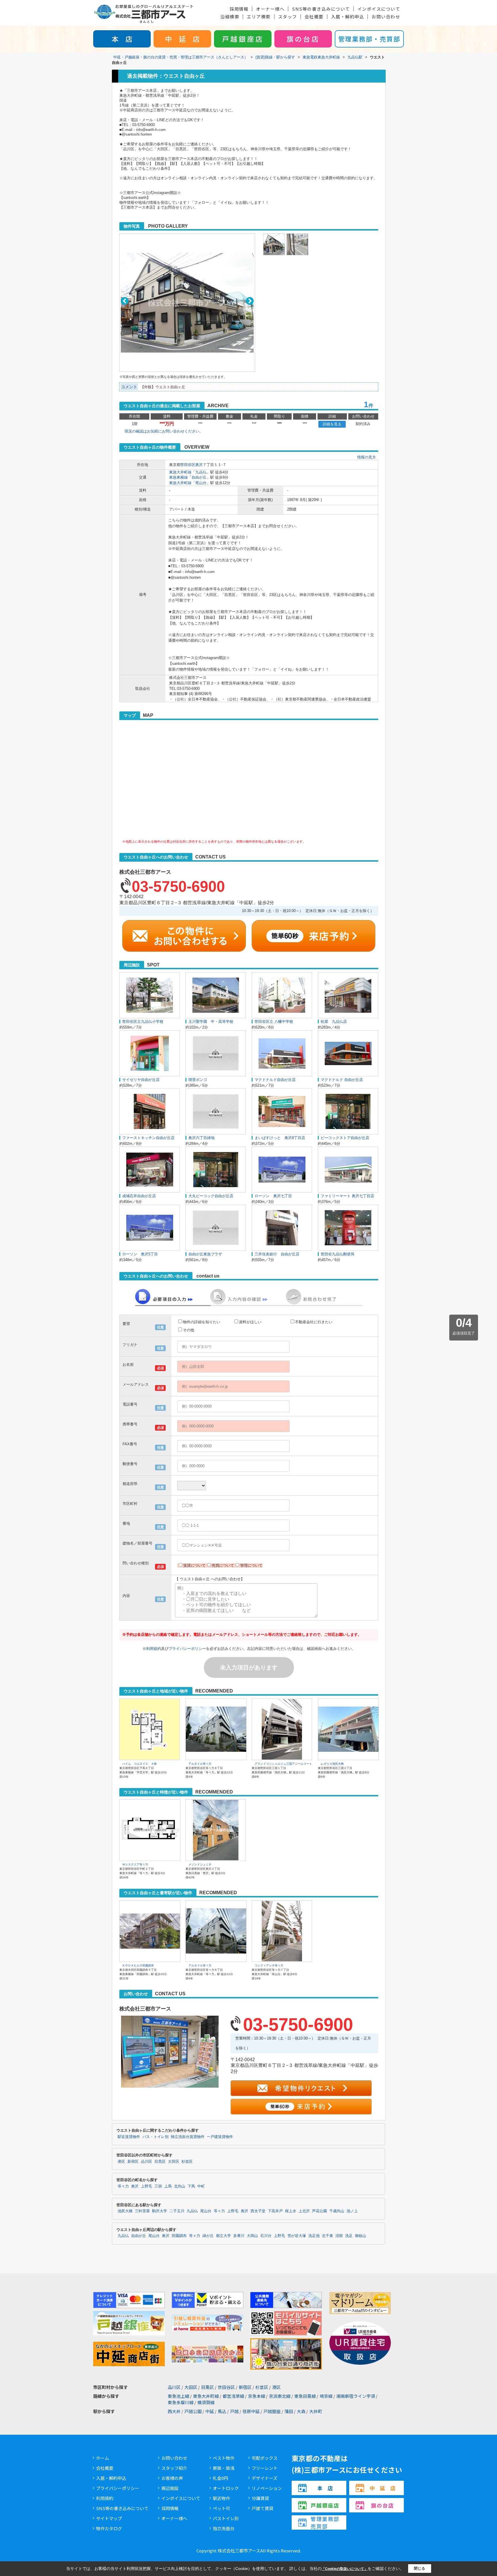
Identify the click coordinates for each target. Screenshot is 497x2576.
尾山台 (201, 483)
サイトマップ (109, 2518)
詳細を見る (332, 424)
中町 (201, 2186)
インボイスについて (379, 9)
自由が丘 (199, 477)
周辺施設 (170, 2488)
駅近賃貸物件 (129, 2137)
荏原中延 (251, 2411)
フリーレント (265, 2468)
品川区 (147, 2162)
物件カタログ (109, 2528)
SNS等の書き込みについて (321, 9)
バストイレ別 (226, 2518)
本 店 (122, 39)
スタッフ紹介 (174, 2468)
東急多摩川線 (181, 2402)
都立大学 (223, 2236)
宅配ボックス (265, 2458)
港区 (121, 2162)
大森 (301, 2411)
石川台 (266, 2236)
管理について (251, 1565)
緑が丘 (208, 2236)
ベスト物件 (224, 2458)
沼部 (339, 2236)
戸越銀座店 (243, 39)
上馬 (168, 2186)
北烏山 (180, 2186)
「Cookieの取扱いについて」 (345, 2569)
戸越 (234, 2411)
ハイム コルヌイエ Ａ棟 (139, 1764)
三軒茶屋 (142, 2211)
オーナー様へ (270, 9)
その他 (189, 1330)
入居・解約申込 (348, 17)
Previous (125, 301)
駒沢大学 (160, 2211)
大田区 (174, 2162)
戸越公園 (193, 2411)
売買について (223, 1565)
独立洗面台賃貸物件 (188, 2137)
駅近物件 (221, 2498)
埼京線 (326, 2396)
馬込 (222, 2411)
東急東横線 (178, 477)
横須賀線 (206, 2402)
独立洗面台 (224, 2528)
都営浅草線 (233, 2396)
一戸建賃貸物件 (220, 2137)
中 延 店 (182, 39)
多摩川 (239, 2236)
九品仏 (201, 472)
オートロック (226, 2488)
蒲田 (289, 2411)
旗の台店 (303, 39)
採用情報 (239, 9)
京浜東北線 (280, 2396)
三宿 (158, 2186)
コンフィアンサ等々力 (269, 1965)
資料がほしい (250, 1322)
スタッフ (288, 17)
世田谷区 (188, 465)
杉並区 (187, 2162)
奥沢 (199, 465)
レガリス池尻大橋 (332, 1764)
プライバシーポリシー (187, 1649)
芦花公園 (320, 2211)
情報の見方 (367, 457)
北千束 (327, 2236)
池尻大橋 (125, 2211)
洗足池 (314, 2236)
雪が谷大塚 (297, 2236)
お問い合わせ (386, 17)
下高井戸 (275, 2211)
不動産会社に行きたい (314, 1322)
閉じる (419, 2568)
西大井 (174, 2411)
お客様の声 (172, 2478)
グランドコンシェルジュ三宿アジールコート (283, 1764)
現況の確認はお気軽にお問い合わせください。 (164, 431)
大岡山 (252, 2236)
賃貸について (194, 1565)
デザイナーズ (264, 2478)
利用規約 (154, 1649)
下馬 (191, 2186)
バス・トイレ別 (155, 2137)
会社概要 (314, 17)
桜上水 (291, 2211)
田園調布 (179, 2236)
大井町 (316, 2411)
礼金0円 (220, 2478)
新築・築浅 (224, 2468)
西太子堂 (258, 2211)
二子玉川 (177, 2211)
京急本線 (257, 2396)
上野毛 (147, 2186)
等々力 (123, 2186)
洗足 (349, 2236)
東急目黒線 (305, 2396)
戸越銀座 (272, 2411)
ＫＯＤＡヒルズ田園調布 (138, 1965)
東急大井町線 (180, 472)
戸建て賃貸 (262, 2508)
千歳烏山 (337, 2211)
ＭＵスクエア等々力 (135, 1864)
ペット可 (221, 2508)
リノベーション (267, 2488)
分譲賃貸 (260, 2498)
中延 (210, 2411)
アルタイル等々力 (200, 1764)
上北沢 (304, 2211)
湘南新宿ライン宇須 (356, 2396)
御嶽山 (361, 2236)
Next (250, 301)
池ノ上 (352, 2211)
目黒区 (160, 2162)
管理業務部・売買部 (369, 39)
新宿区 (133, 2162)
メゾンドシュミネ (200, 1864)
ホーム (103, 2458)
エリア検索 (259, 17)
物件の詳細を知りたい (202, 1322)
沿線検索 (230, 17)
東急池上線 (178, 2396)
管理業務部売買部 (325, 2522)
